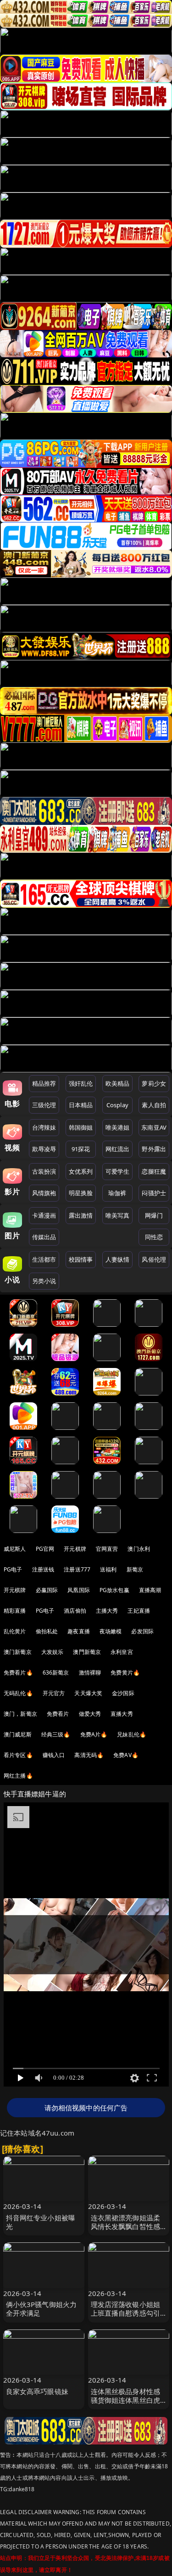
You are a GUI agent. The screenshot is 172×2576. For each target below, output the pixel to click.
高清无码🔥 (89, 1755)
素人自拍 (154, 1105)
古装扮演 (44, 1171)
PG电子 (13, 1569)
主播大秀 (107, 1611)
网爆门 (154, 1215)
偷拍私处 (47, 1631)
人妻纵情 (118, 1259)
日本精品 (81, 1105)
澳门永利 (139, 1549)
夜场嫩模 (111, 1631)
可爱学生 (118, 1171)
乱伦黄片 (15, 1631)
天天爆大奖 (88, 1693)
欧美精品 (118, 1083)
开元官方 (54, 1693)
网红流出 (118, 1149)
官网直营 (107, 1549)
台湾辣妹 (44, 1127)
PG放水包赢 (114, 1590)
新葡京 (135, 1569)
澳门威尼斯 (18, 1734)
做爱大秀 (90, 1714)
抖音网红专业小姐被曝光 (41, 2222)
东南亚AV (154, 1127)
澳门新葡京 (18, 1652)
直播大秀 (122, 1714)
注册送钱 (43, 1569)
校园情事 (81, 1259)
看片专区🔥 (18, 1755)
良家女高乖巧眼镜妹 (37, 2391)
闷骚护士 (154, 1193)
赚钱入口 (54, 1755)
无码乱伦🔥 (18, 1693)
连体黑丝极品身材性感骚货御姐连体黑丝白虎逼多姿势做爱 (126, 2400)
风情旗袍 (44, 1193)
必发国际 (142, 1631)
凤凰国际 (79, 1590)
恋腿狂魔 (154, 1171)
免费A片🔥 (94, 1734)
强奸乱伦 (81, 1083)
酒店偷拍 (75, 1611)
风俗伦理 (154, 1259)
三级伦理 (44, 1105)
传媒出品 (44, 1237)
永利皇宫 (122, 1652)
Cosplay (117, 1105)
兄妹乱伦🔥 (132, 1734)
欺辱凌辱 (44, 1149)
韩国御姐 (81, 1127)
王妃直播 (139, 1611)
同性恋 (154, 1237)
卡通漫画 (44, 1215)
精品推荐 (44, 1083)
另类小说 (44, 1281)
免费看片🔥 (18, 1672)
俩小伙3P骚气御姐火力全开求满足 (42, 2309)
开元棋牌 (75, 1549)
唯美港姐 (118, 1127)
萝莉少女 (154, 1083)
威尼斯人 (15, 1549)
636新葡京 (56, 1672)
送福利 (108, 1569)
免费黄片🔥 (125, 1672)
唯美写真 (118, 1215)
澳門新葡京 (87, 1652)
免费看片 (58, 1714)
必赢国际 (47, 1590)
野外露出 (154, 1149)
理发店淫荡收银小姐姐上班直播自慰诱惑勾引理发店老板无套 (126, 2313)
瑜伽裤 (117, 1193)
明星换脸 (81, 1193)
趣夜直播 (79, 1631)
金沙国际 (123, 1693)
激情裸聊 (90, 1672)
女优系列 (81, 1171)
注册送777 (77, 1569)
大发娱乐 (53, 1652)
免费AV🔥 (126, 1755)
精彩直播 (15, 1611)
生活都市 (44, 1259)
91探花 (81, 1149)
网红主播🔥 (18, 1776)
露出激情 (81, 1215)
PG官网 (45, 1549)
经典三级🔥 (56, 1734)
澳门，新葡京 (20, 1714)
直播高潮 (150, 1590)
